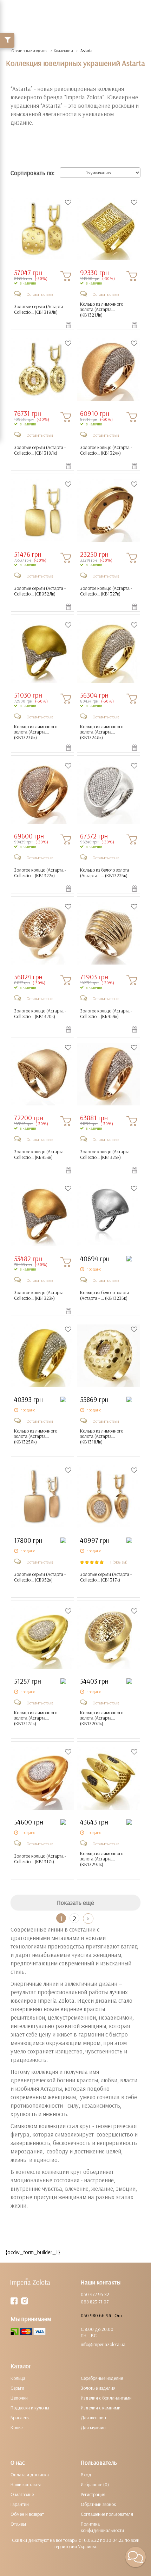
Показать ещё (75, 1903)
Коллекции (63, 51)
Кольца (18, 2378)
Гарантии (20, 2504)
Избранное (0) (95, 2484)
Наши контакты (26, 2484)
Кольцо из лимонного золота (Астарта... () (102, 310)
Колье (17, 2427)
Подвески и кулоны (30, 2408)
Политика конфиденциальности (102, 2527)
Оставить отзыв (40, 294)
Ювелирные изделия (29, 51)
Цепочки (19, 2398)
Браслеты (20, 2418)
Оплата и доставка (30, 2475)
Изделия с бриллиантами (106, 2398)
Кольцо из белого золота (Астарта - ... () (105, 873)
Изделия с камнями (101, 2408)
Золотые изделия (98, 2388)
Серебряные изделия (102, 2378)
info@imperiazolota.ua (103, 2344)
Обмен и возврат (27, 2514)
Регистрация (93, 2494)
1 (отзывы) (119, 1562)
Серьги (17, 2388)
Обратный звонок (98, 2504)
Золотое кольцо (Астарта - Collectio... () (106, 450)
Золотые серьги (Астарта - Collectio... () (40, 309)
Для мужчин (93, 2427)
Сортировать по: (32, 173)
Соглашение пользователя (107, 2514)
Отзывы (18, 2524)
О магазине (22, 2494)
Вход (86, 2475)
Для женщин (93, 2418)
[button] (136, 2557)
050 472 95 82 (95, 2294)
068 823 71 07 (95, 2302)
